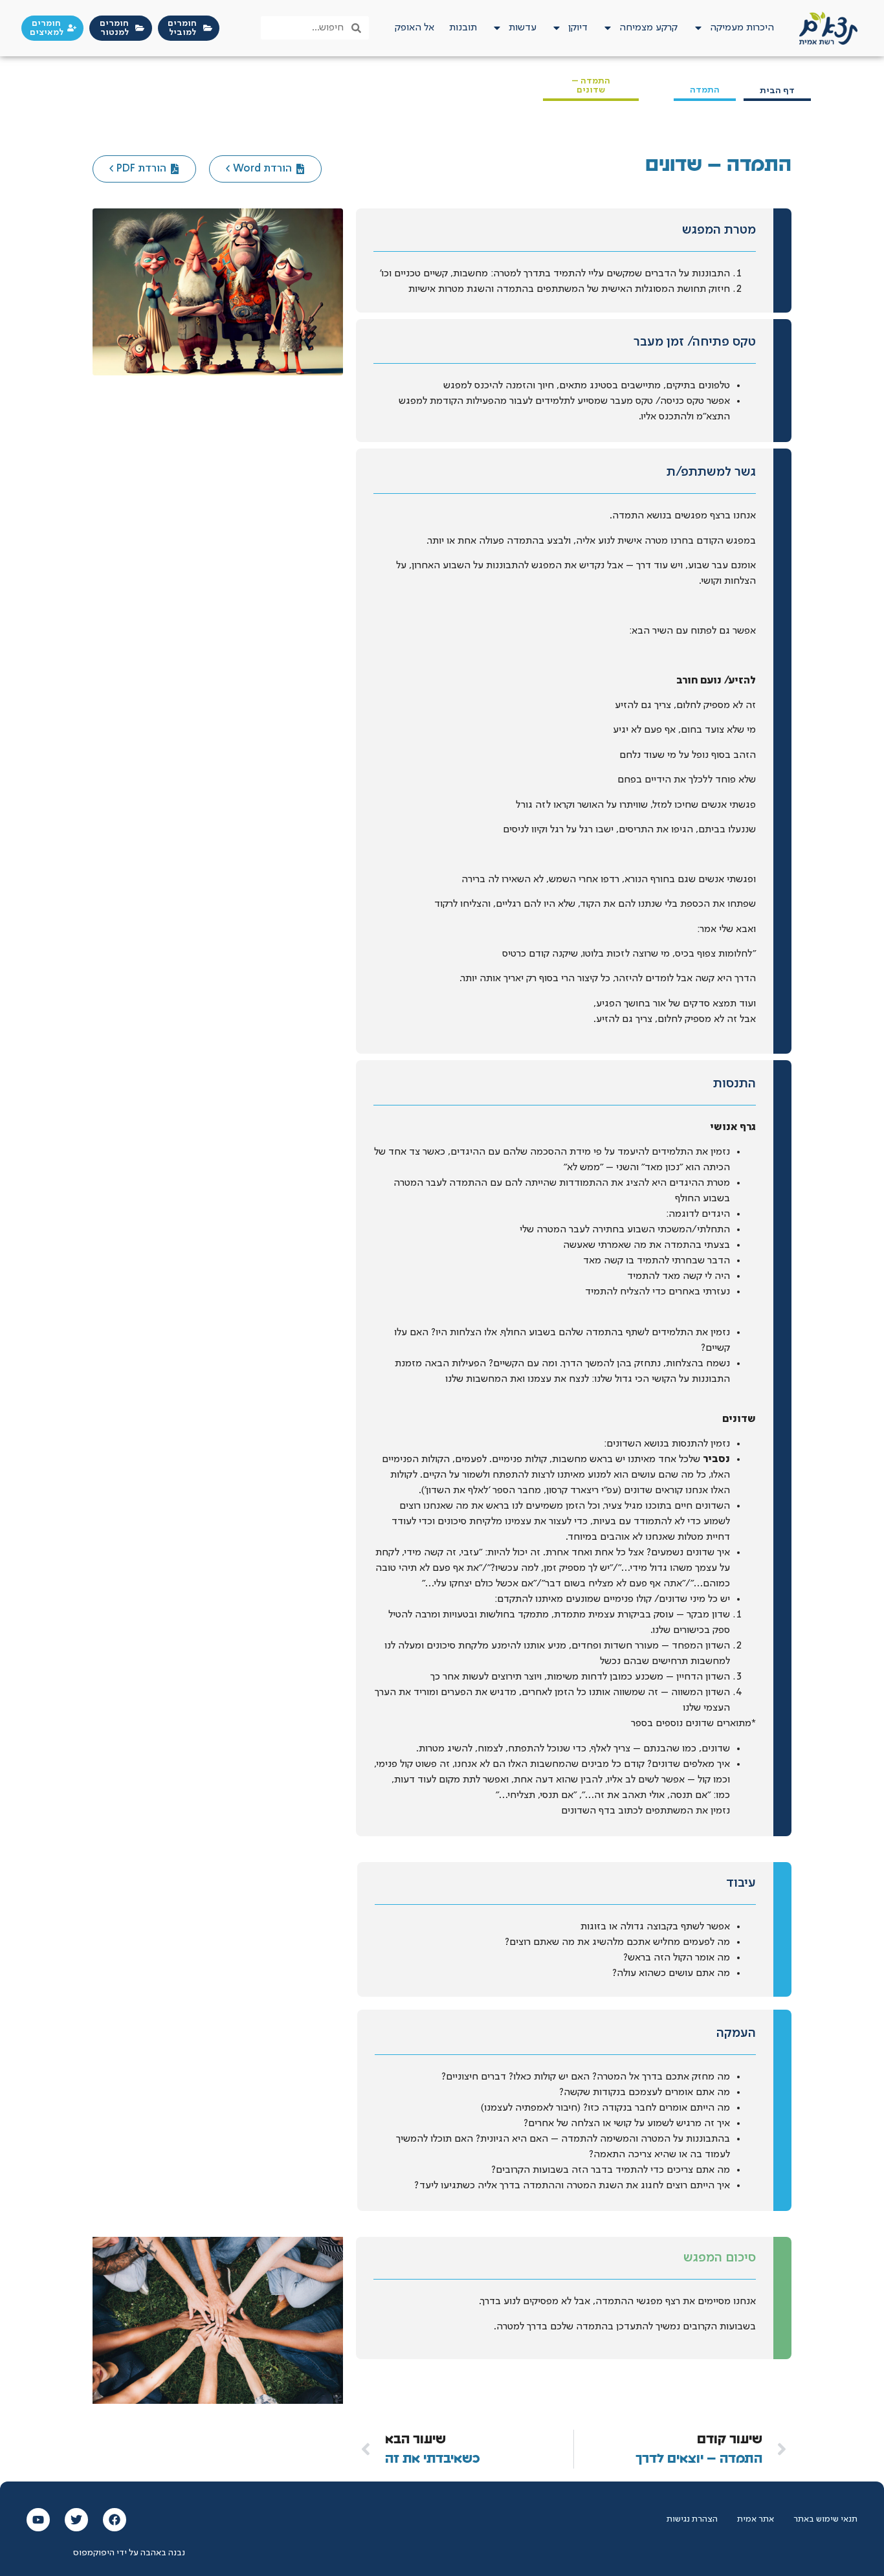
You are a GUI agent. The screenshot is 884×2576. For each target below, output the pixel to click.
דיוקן (578, 28)
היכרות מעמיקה (742, 28)
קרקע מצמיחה (648, 28)
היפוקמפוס (94, 2553)
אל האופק (414, 28)
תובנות (463, 28)
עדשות (523, 28)
